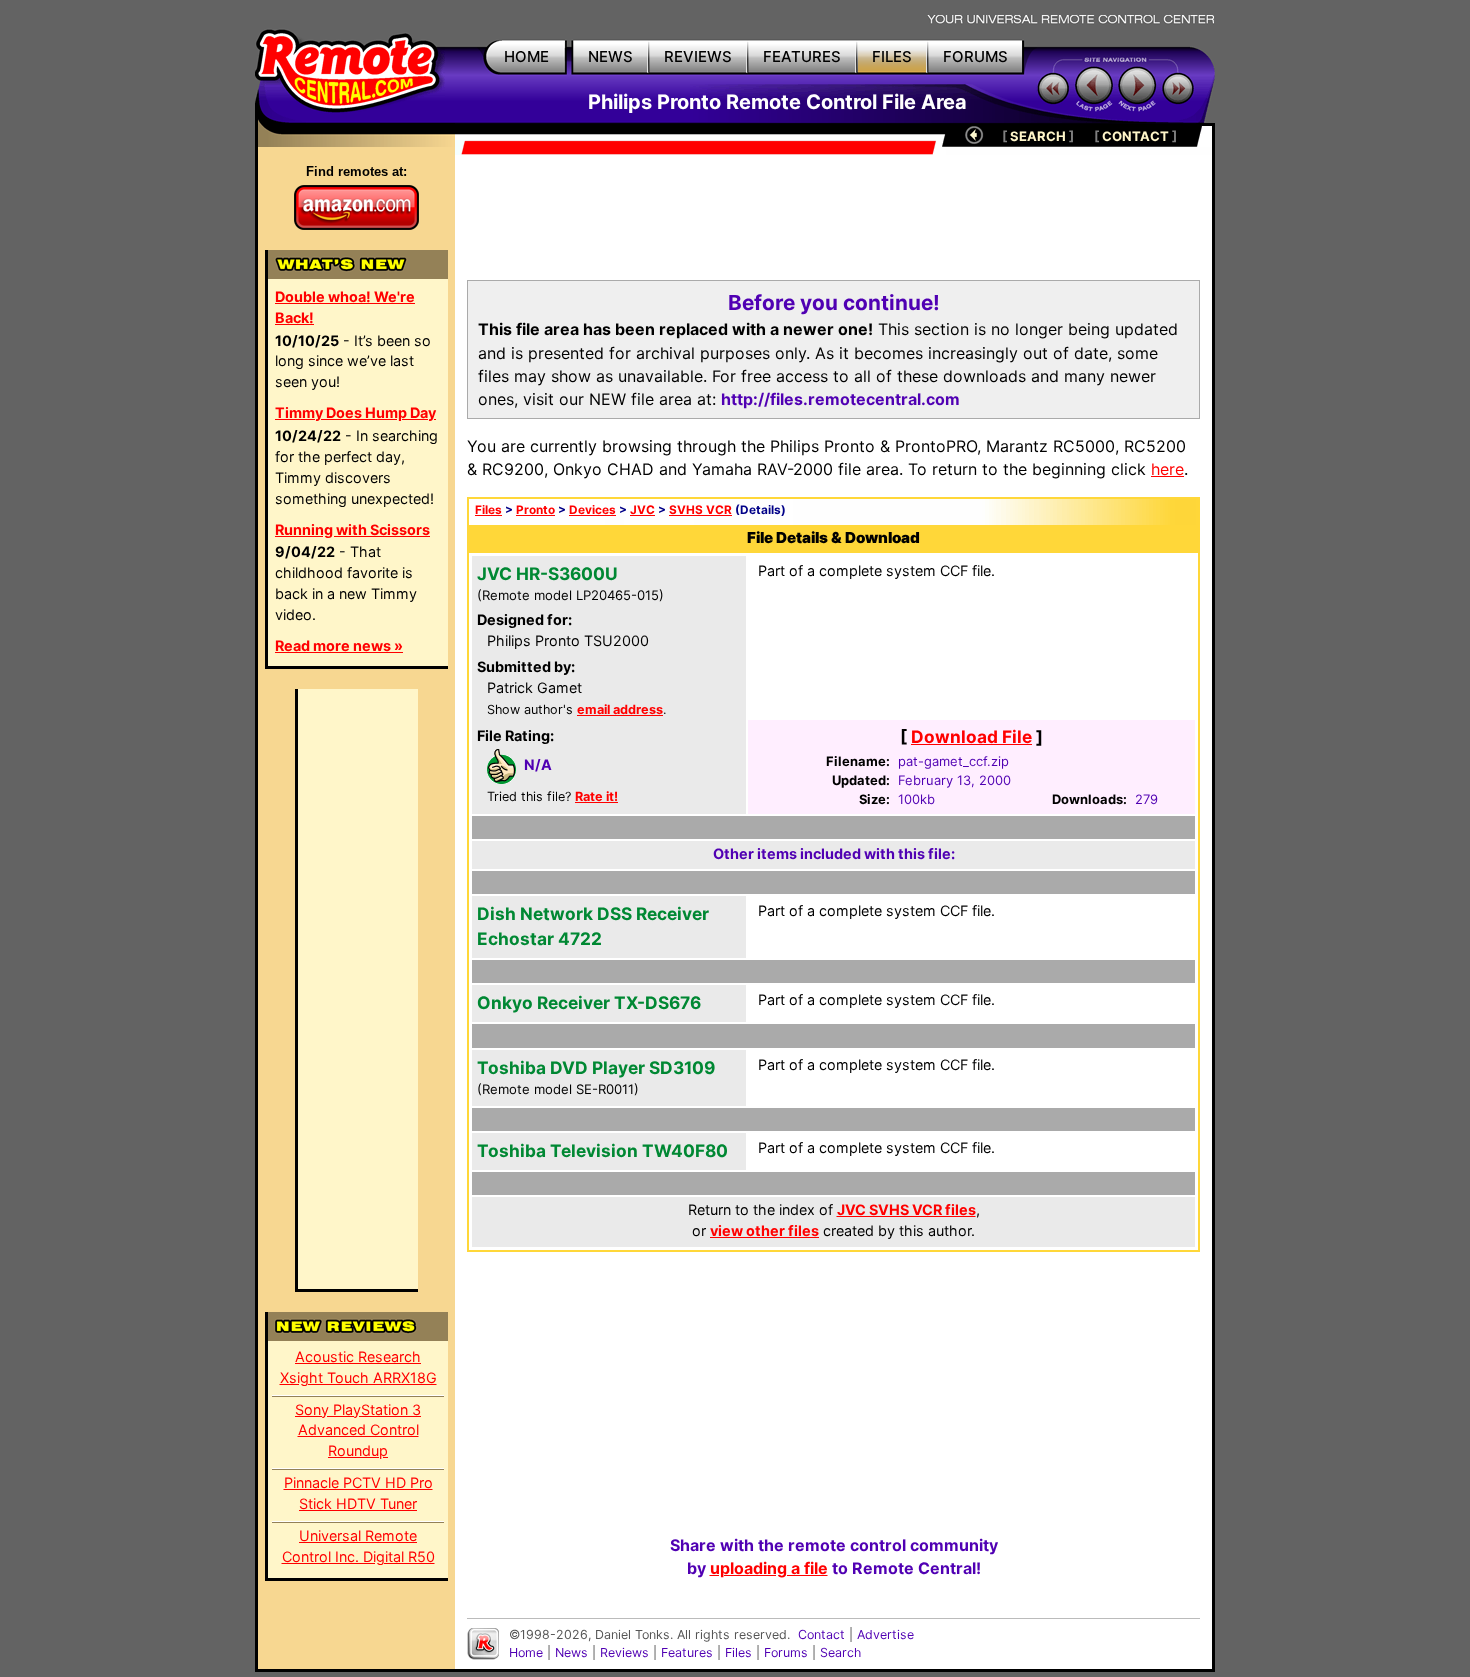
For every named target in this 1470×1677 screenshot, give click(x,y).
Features (687, 1652)
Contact (821, 1634)
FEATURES (802, 56)
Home (526, 1652)
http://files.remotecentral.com (840, 399)
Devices (592, 510)
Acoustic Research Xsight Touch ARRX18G (358, 1367)
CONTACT (1135, 136)
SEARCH (1038, 136)
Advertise (885, 1634)
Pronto (535, 510)
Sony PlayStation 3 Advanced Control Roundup (358, 1430)
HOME (526, 56)
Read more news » (339, 645)
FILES (892, 56)
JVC (642, 510)
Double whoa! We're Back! (345, 307)
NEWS (610, 56)
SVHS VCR (700, 510)
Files (488, 510)
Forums (786, 1652)
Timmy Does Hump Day (355, 412)
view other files (764, 1230)
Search (840, 1652)
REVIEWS (698, 56)
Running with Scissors (352, 529)
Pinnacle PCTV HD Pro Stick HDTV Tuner (358, 1493)
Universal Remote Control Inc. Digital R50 (358, 1546)
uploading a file (769, 1568)
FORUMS (975, 56)
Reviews (624, 1652)
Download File (971, 736)
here (1167, 469)
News (571, 1652)
